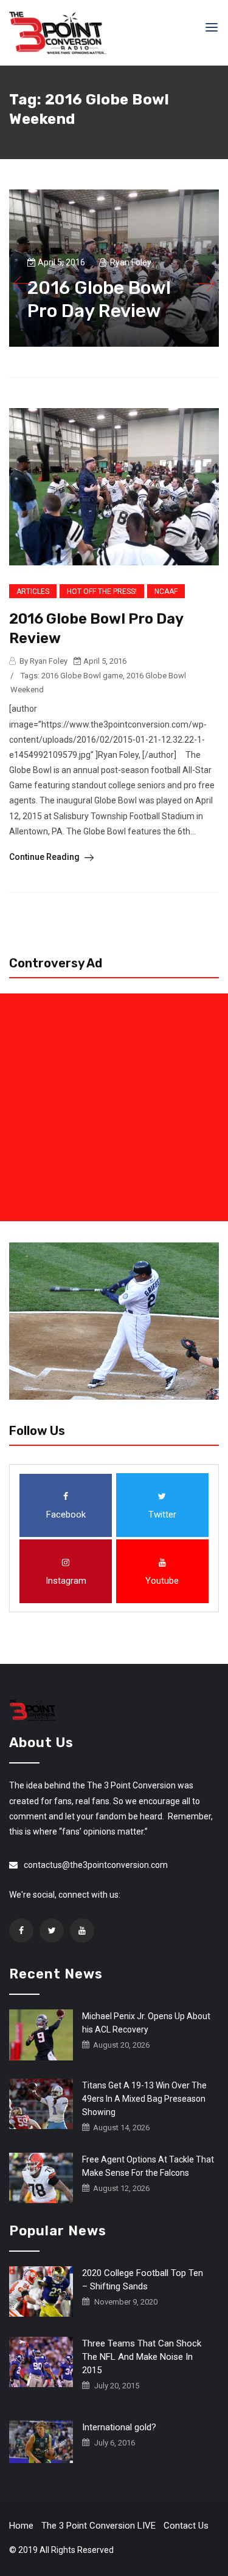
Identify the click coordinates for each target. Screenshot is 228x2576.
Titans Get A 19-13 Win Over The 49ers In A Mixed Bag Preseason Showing (144, 2099)
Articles (33, 591)
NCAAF (166, 591)
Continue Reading (45, 857)
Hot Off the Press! (102, 591)
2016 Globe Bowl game (82, 676)
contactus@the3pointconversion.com (96, 1865)
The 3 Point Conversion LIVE (98, 2526)
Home (21, 2526)
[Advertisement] (114, 1107)
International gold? (119, 2427)
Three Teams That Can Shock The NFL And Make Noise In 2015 (142, 2357)
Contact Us (186, 2526)
